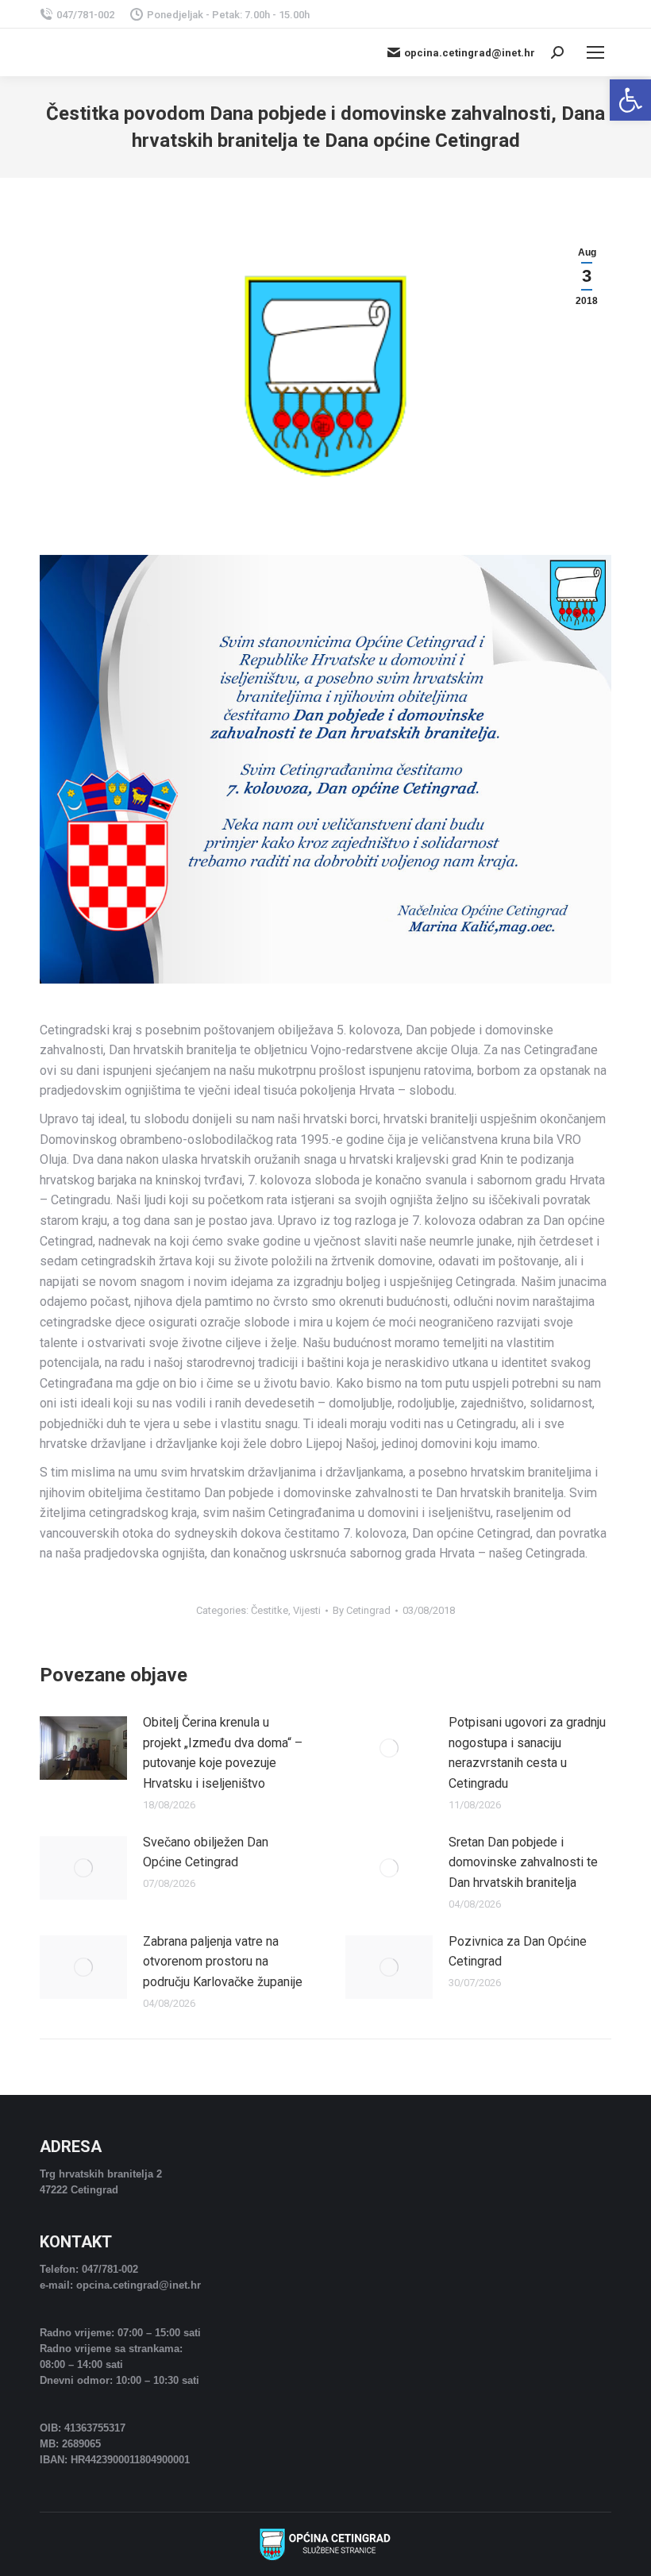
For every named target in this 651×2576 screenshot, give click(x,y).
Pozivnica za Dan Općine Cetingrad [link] (518, 1952)
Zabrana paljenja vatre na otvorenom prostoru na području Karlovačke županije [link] (223, 1962)
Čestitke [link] (270, 1610)
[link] (630, 100)
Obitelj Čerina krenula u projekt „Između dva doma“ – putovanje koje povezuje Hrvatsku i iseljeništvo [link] (223, 1753)
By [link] (362, 1610)
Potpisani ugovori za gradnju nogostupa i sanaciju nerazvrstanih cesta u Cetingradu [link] (527, 1753)
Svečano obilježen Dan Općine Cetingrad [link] (206, 1852)
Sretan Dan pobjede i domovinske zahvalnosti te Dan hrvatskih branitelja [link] (523, 1862)
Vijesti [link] (307, 1610)
